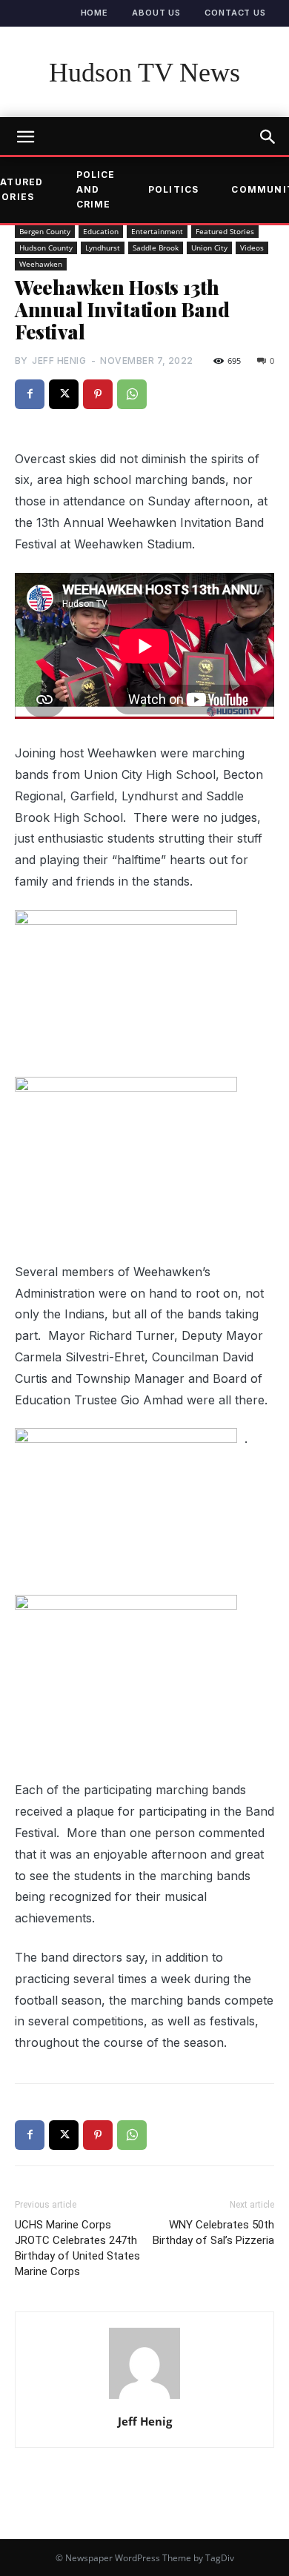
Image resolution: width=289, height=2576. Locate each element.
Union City (209, 248)
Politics (174, 189)
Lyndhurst (103, 248)
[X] (64, 394)
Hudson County (46, 248)
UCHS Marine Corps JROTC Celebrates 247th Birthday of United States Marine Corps (77, 2248)
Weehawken (41, 264)
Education (101, 231)
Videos (252, 248)
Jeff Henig (59, 361)
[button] (268, 137)
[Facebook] (30, 394)
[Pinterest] (98, 394)
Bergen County (45, 231)
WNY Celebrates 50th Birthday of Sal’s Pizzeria (213, 2233)
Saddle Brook (156, 248)
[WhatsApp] (132, 394)
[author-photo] (144, 2398)
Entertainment (157, 231)
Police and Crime (96, 190)
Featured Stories (225, 231)
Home (95, 13)
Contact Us (235, 13)
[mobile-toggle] (25, 137)
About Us (156, 13)
